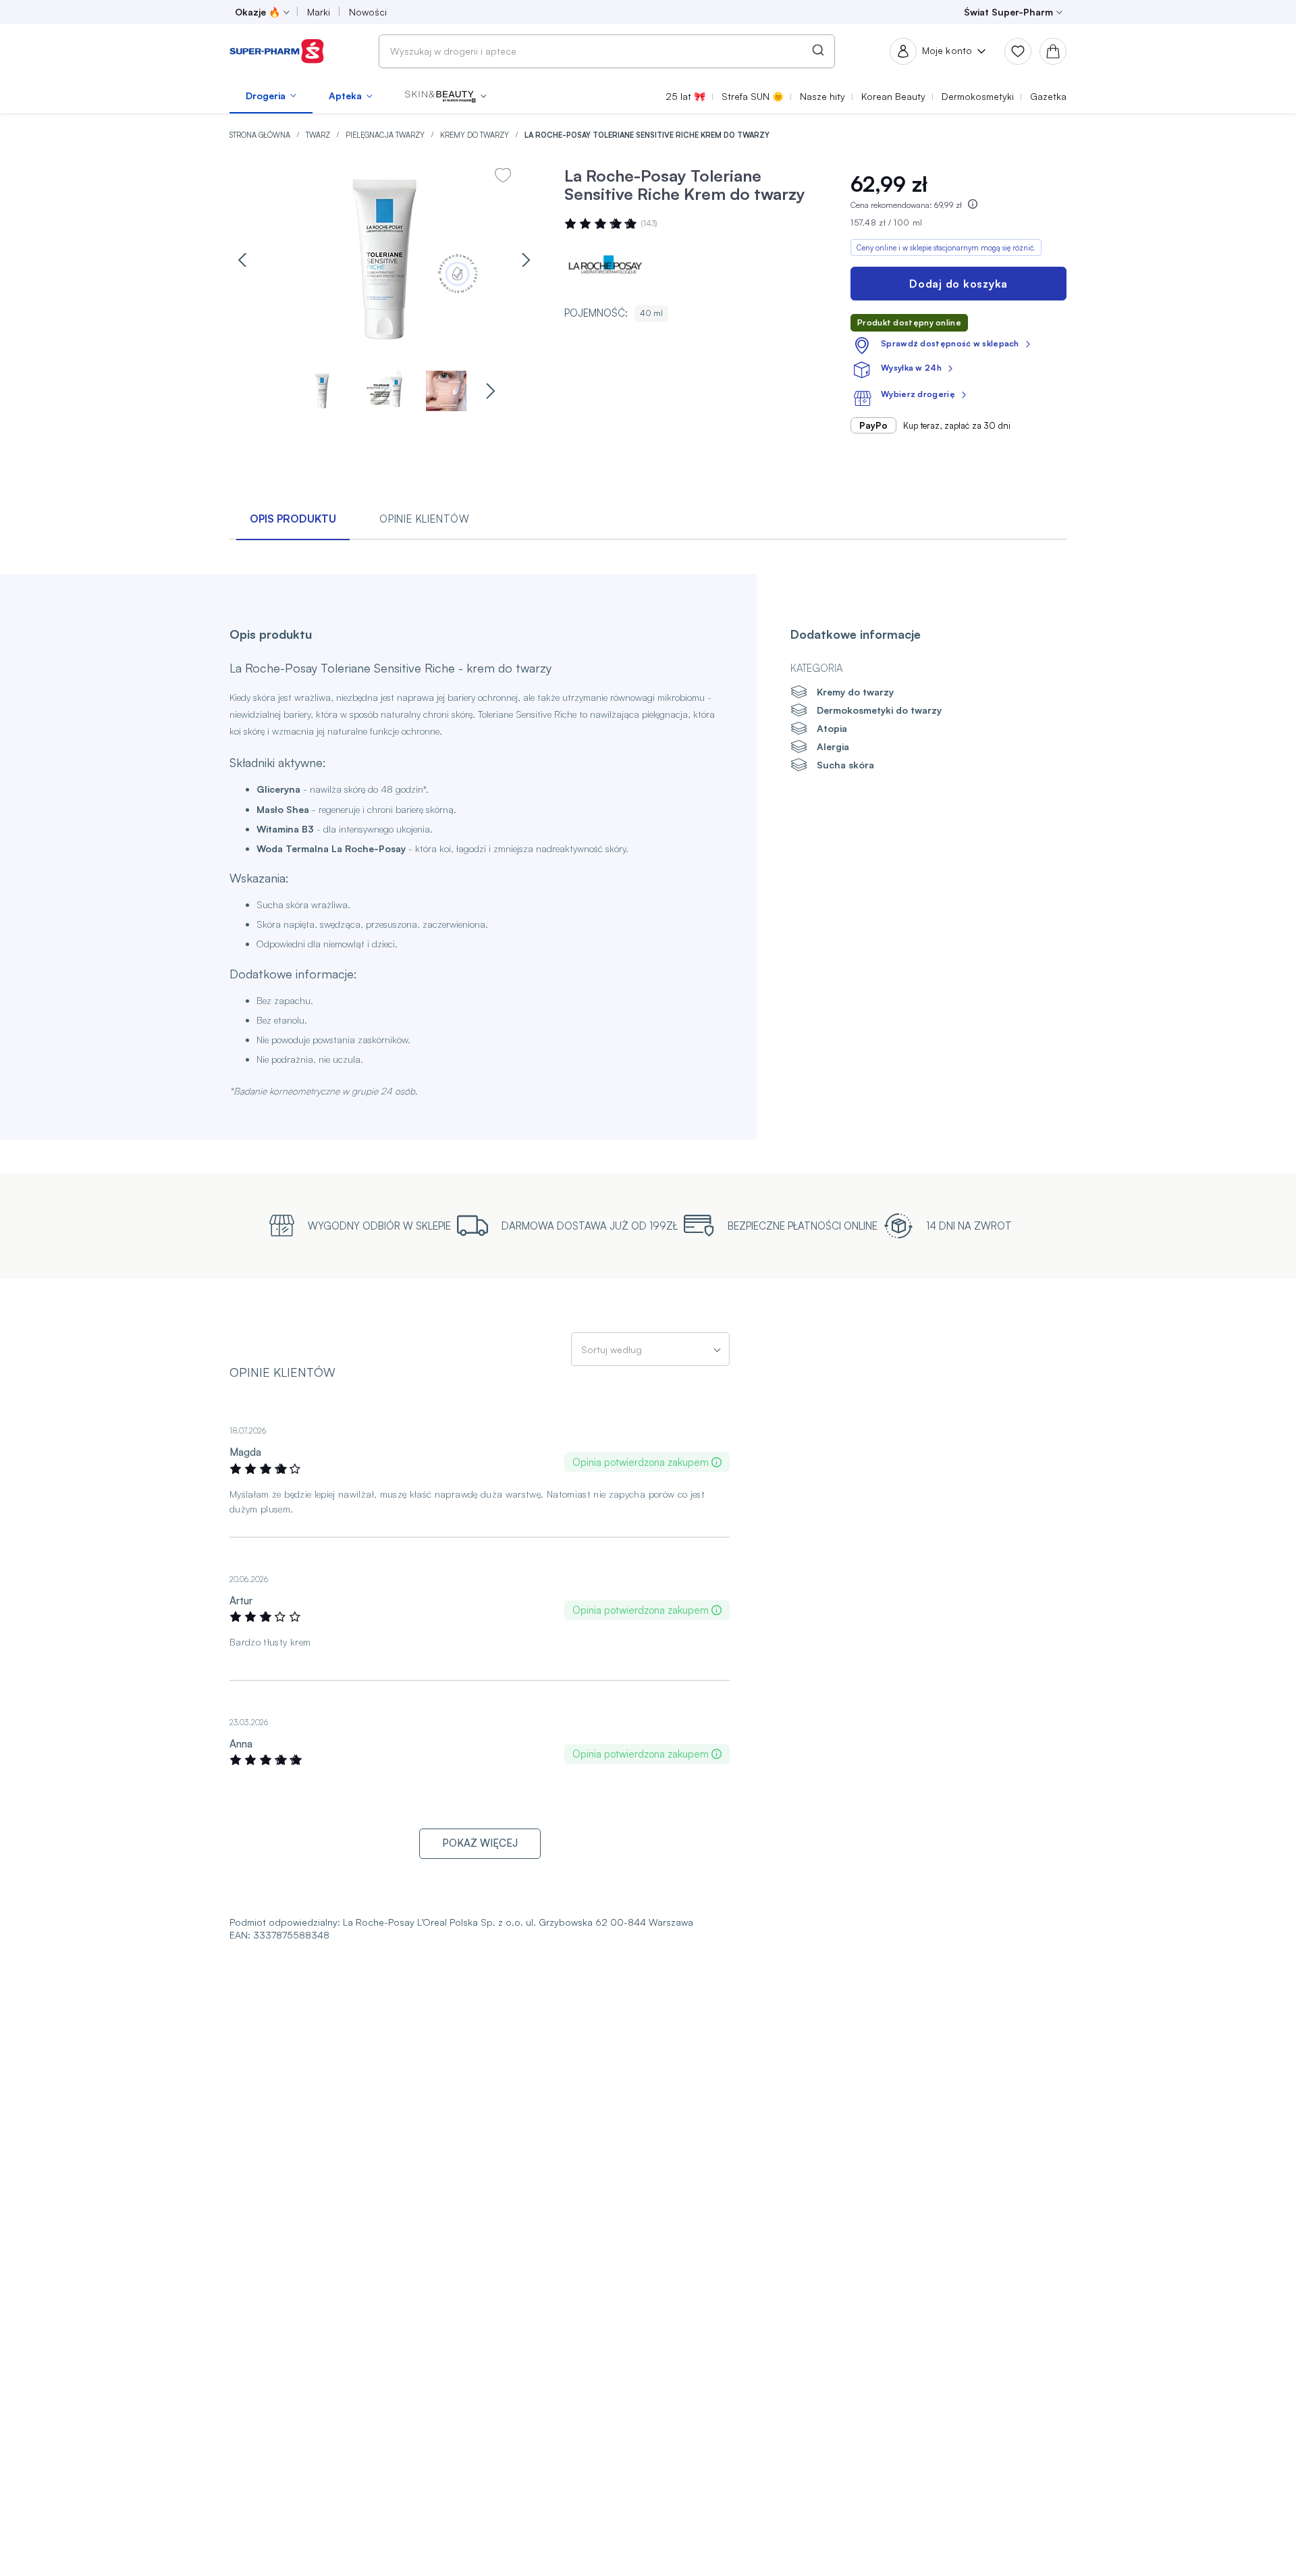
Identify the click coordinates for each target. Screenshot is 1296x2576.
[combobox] (607, 51)
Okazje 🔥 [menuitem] (258, 12)
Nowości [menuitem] (368, 12)
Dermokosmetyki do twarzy (879, 710)
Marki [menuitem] (319, 12)
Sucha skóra (845, 765)
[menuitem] (271, 96)
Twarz (319, 135)
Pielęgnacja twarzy (386, 135)
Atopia (832, 728)
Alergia (833, 746)
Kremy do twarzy (476, 135)
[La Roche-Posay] (605, 266)
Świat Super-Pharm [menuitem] (1008, 12)
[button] (446, 96)
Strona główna (261, 135)
